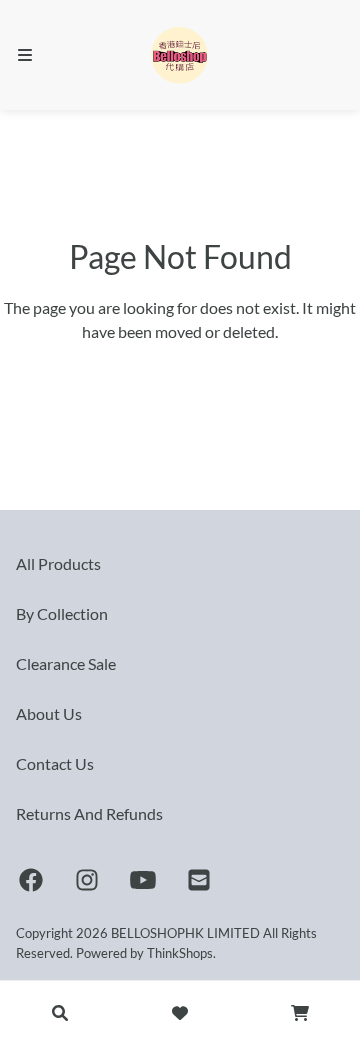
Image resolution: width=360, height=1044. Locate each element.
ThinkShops (180, 953)
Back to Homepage (180, 375)
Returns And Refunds (89, 813)
